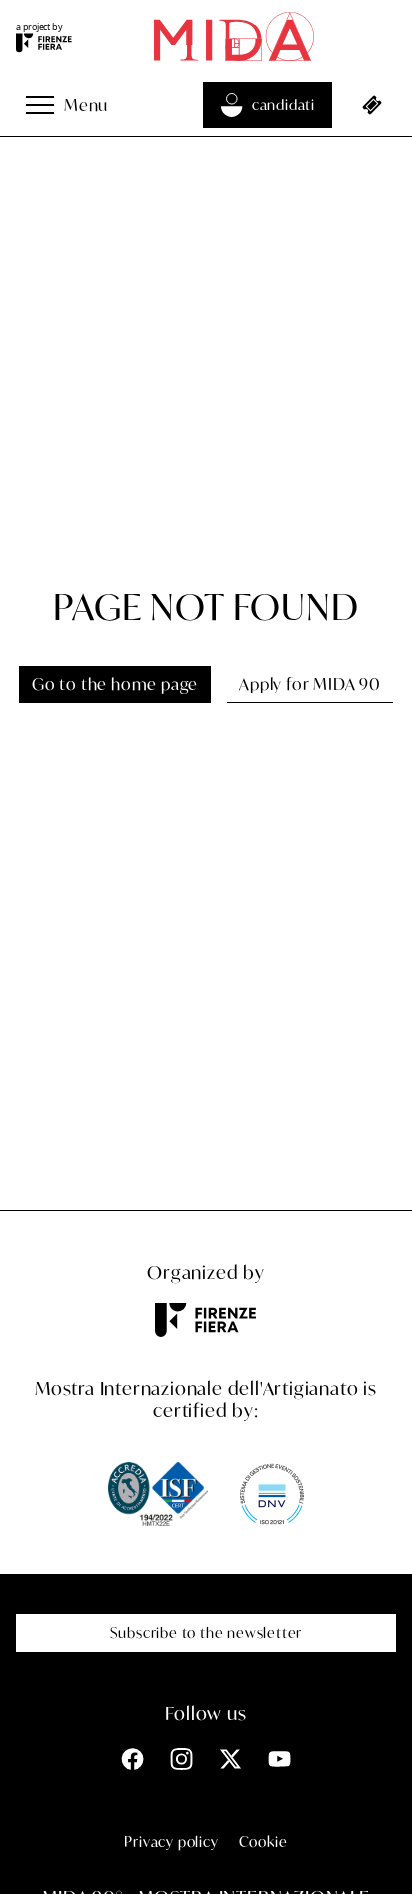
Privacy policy (171, 1841)
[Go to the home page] (234, 36)
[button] (40, 105)
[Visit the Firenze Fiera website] (44, 43)
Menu (86, 104)
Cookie (263, 1841)
